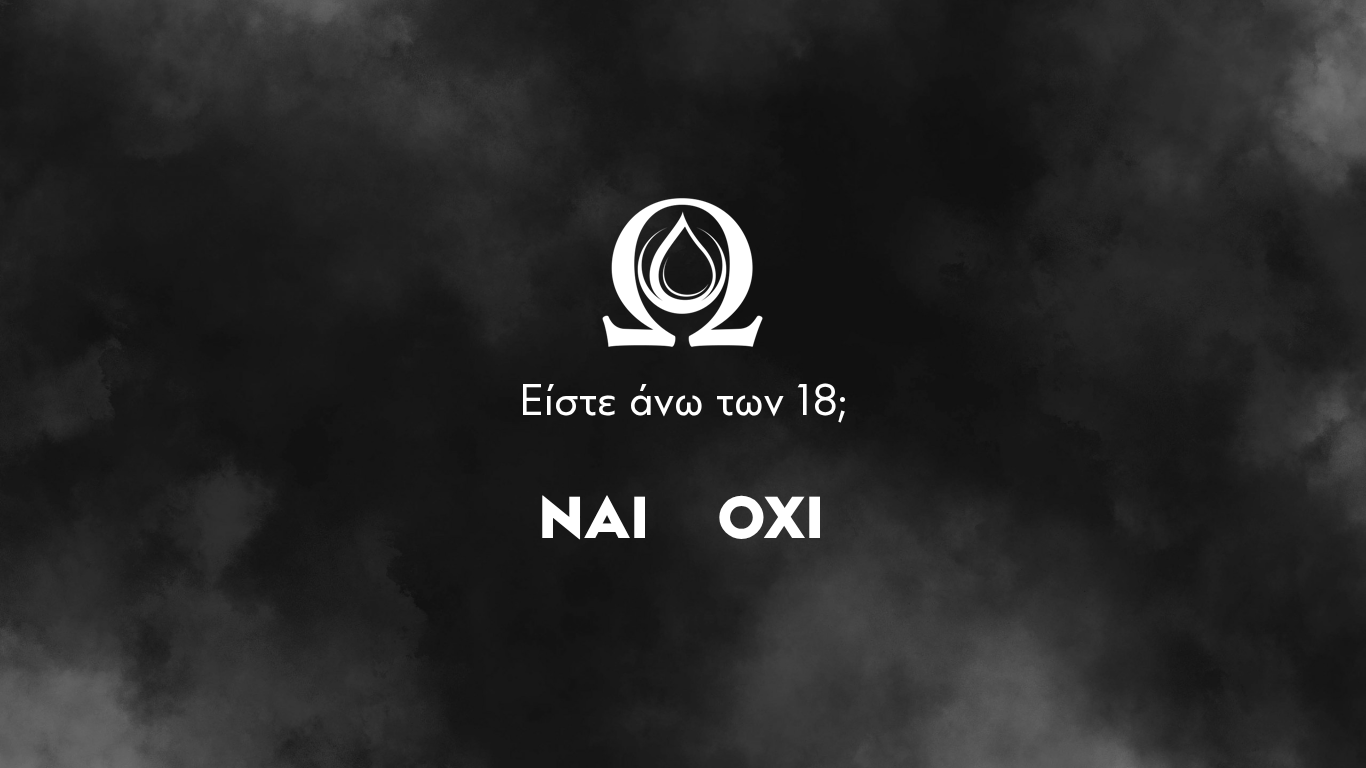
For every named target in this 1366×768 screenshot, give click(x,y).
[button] (593, 523)
